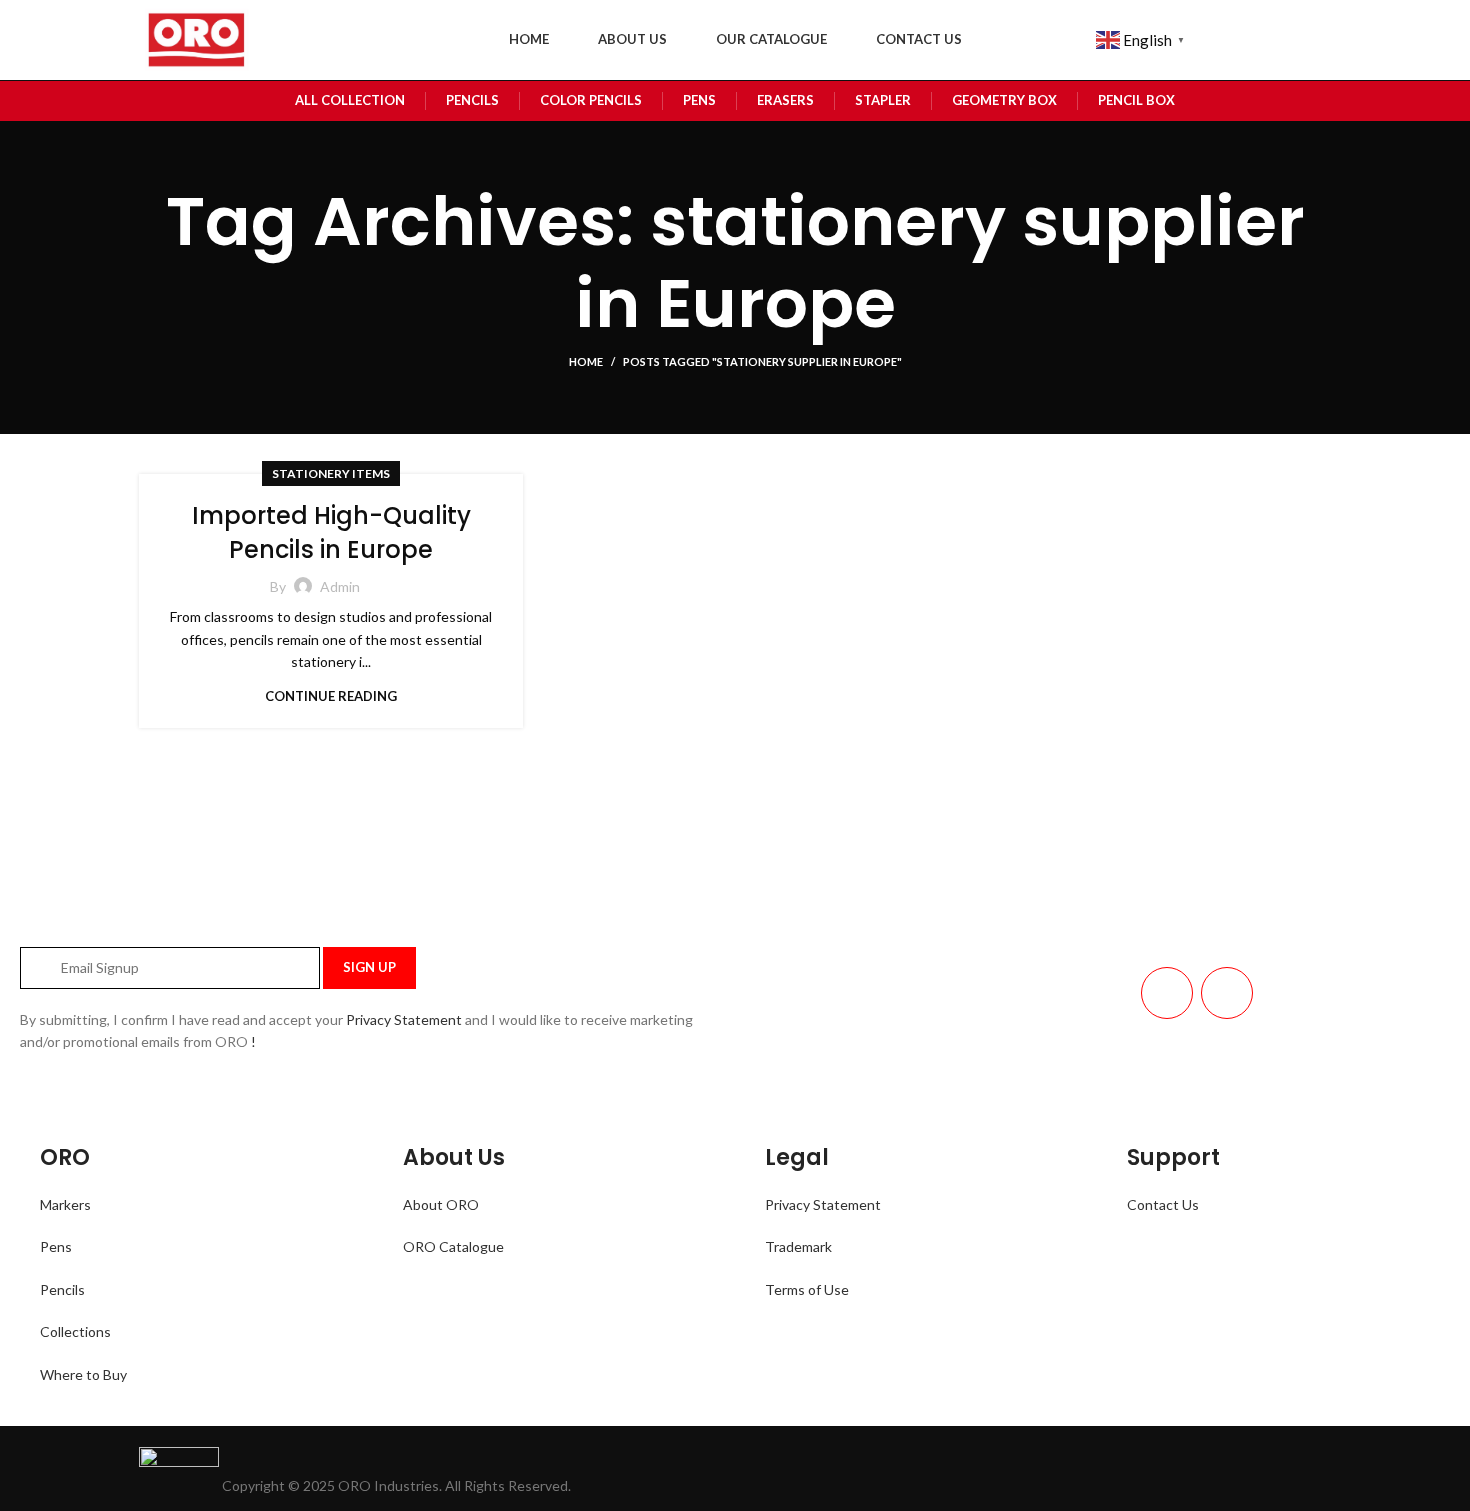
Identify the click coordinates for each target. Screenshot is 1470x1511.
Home (586, 361)
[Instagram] (1167, 993)
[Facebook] (1227, 993)
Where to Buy (83, 1374)
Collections (75, 1331)
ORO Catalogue (453, 1246)
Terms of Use (807, 1289)
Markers (65, 1204)
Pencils (62, 1289)
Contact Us (1163, 1204)
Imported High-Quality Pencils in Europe (331, 532)
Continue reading (331, 696)
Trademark (798, 1246)
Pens (56, 1246)
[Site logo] (194, 38)
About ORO (441, 1204)
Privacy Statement (404, 1019)
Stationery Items (331, 473)
